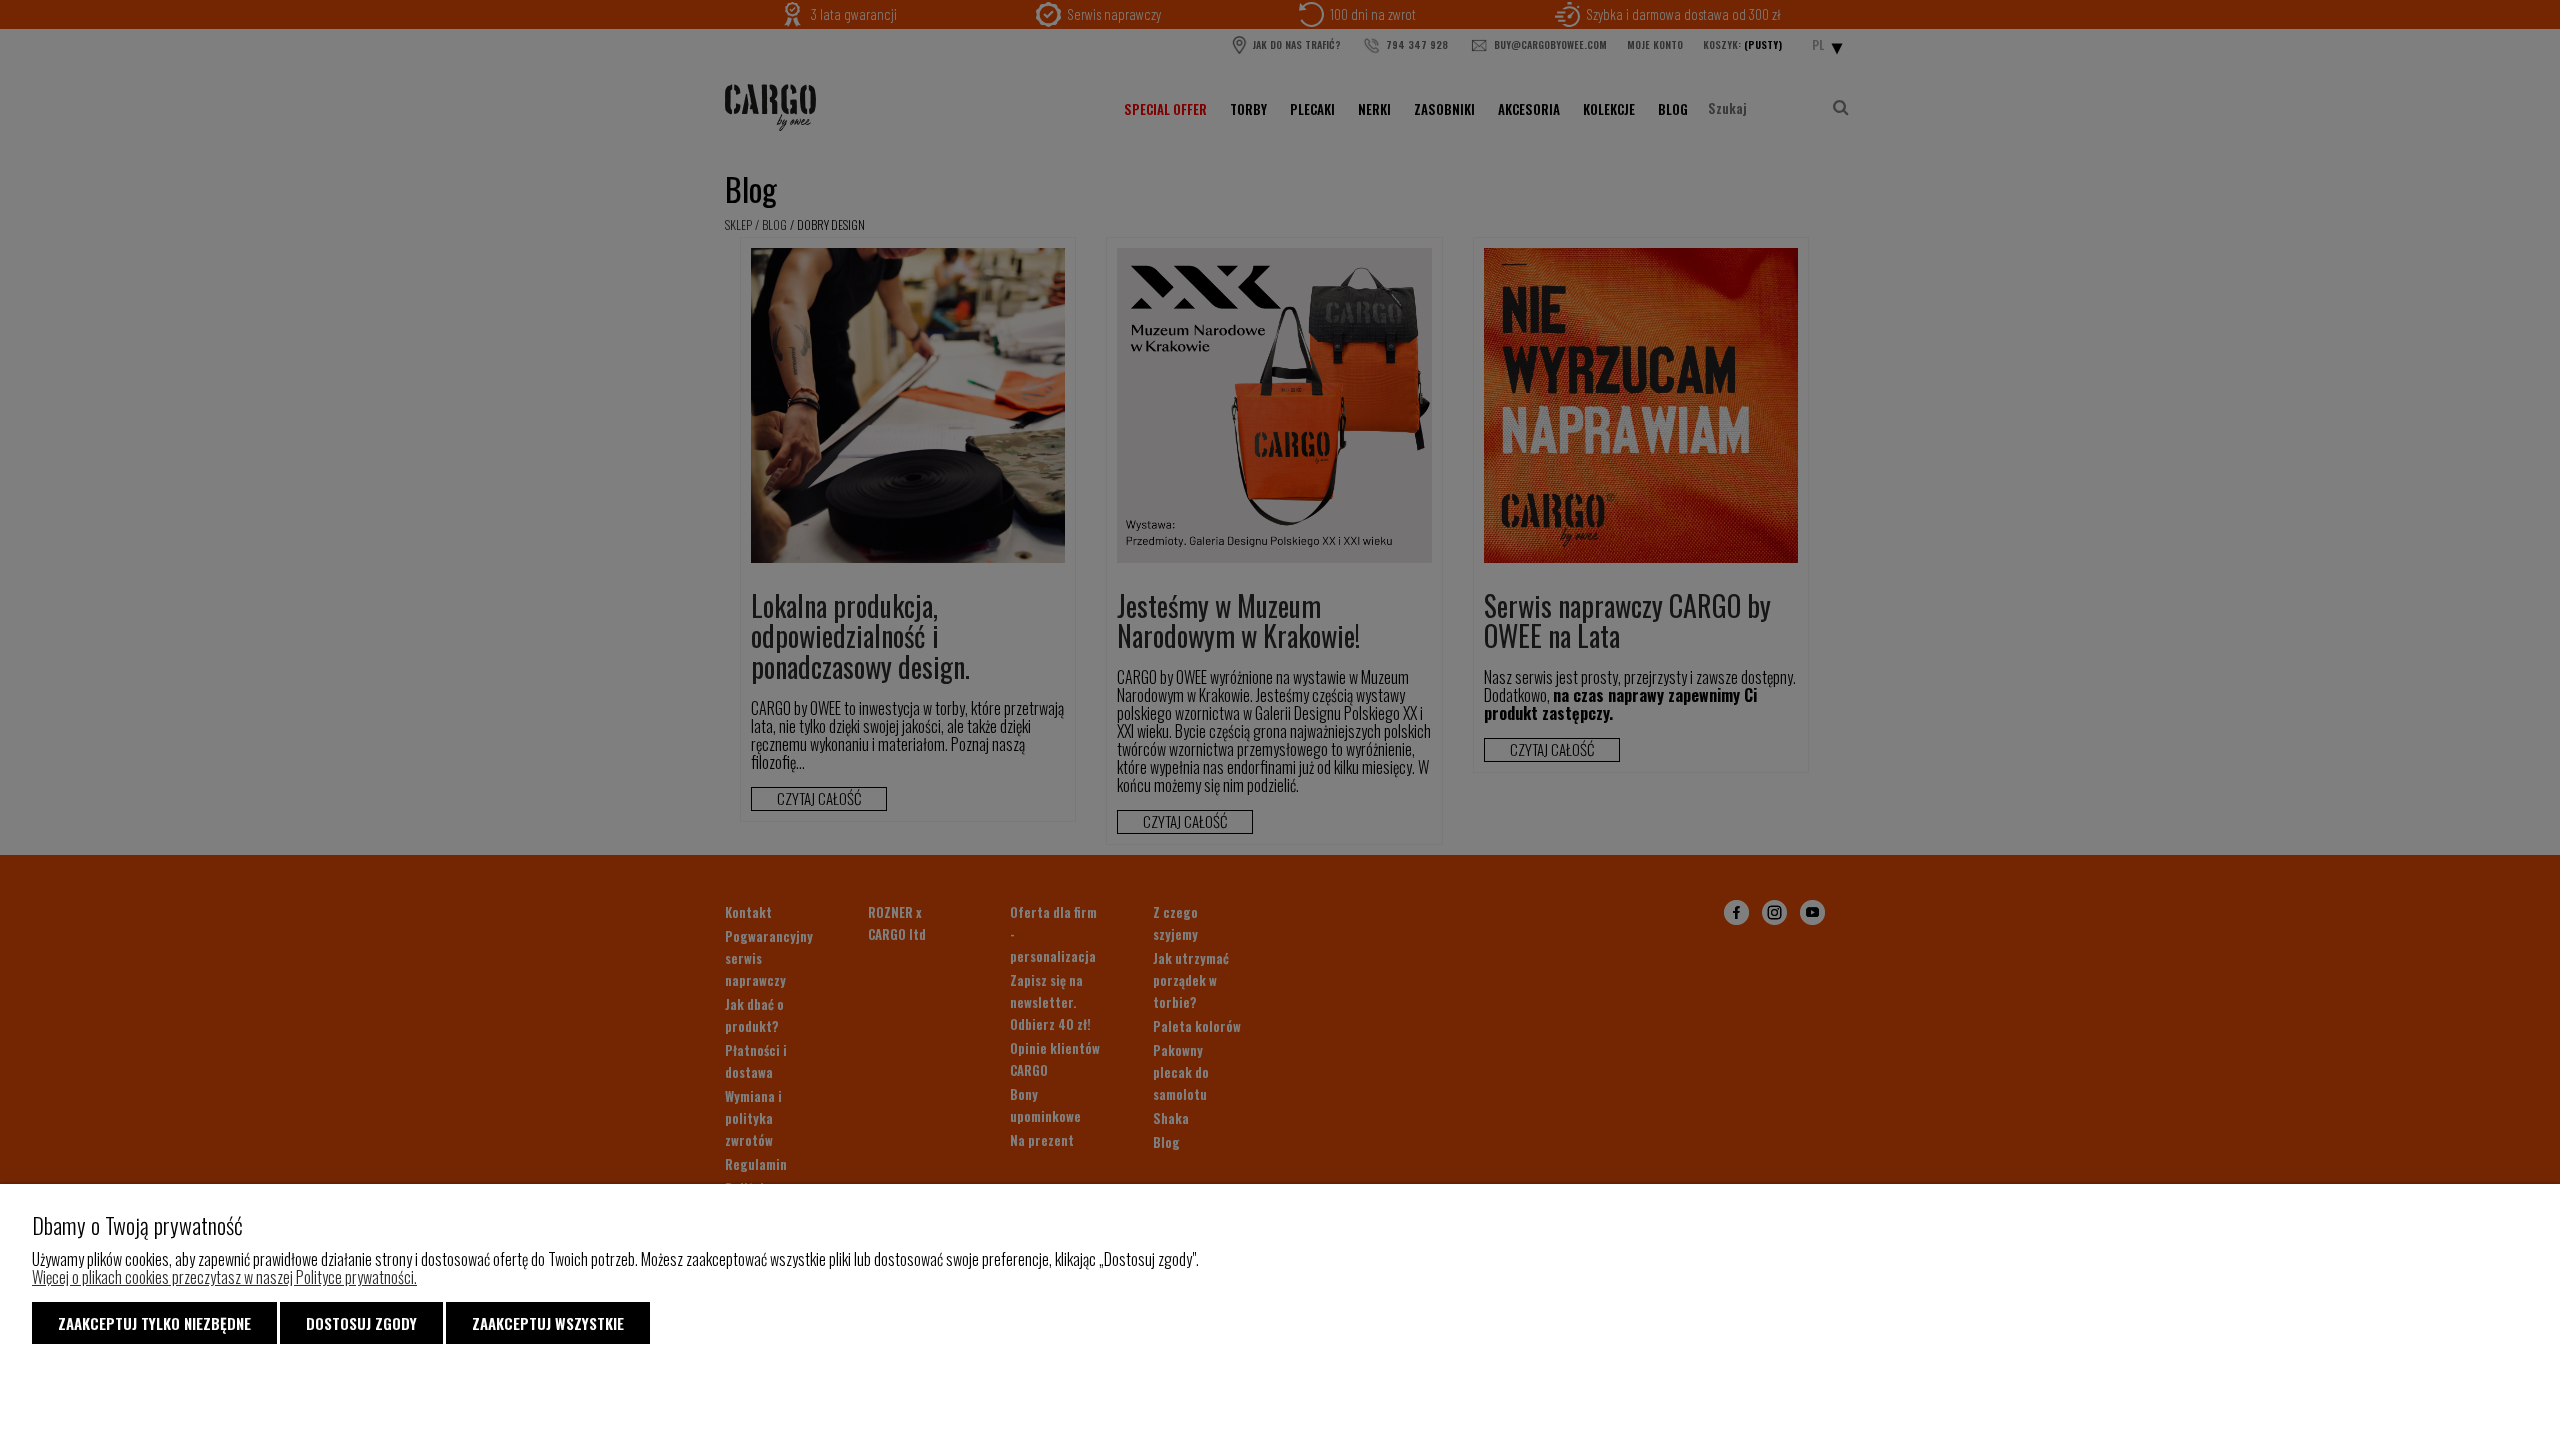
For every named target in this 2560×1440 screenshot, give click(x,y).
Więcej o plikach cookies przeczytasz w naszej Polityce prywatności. (224, 1277)
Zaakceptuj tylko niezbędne (154, 1323)
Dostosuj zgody (361, 1323)
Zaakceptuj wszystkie (548, 1323)
